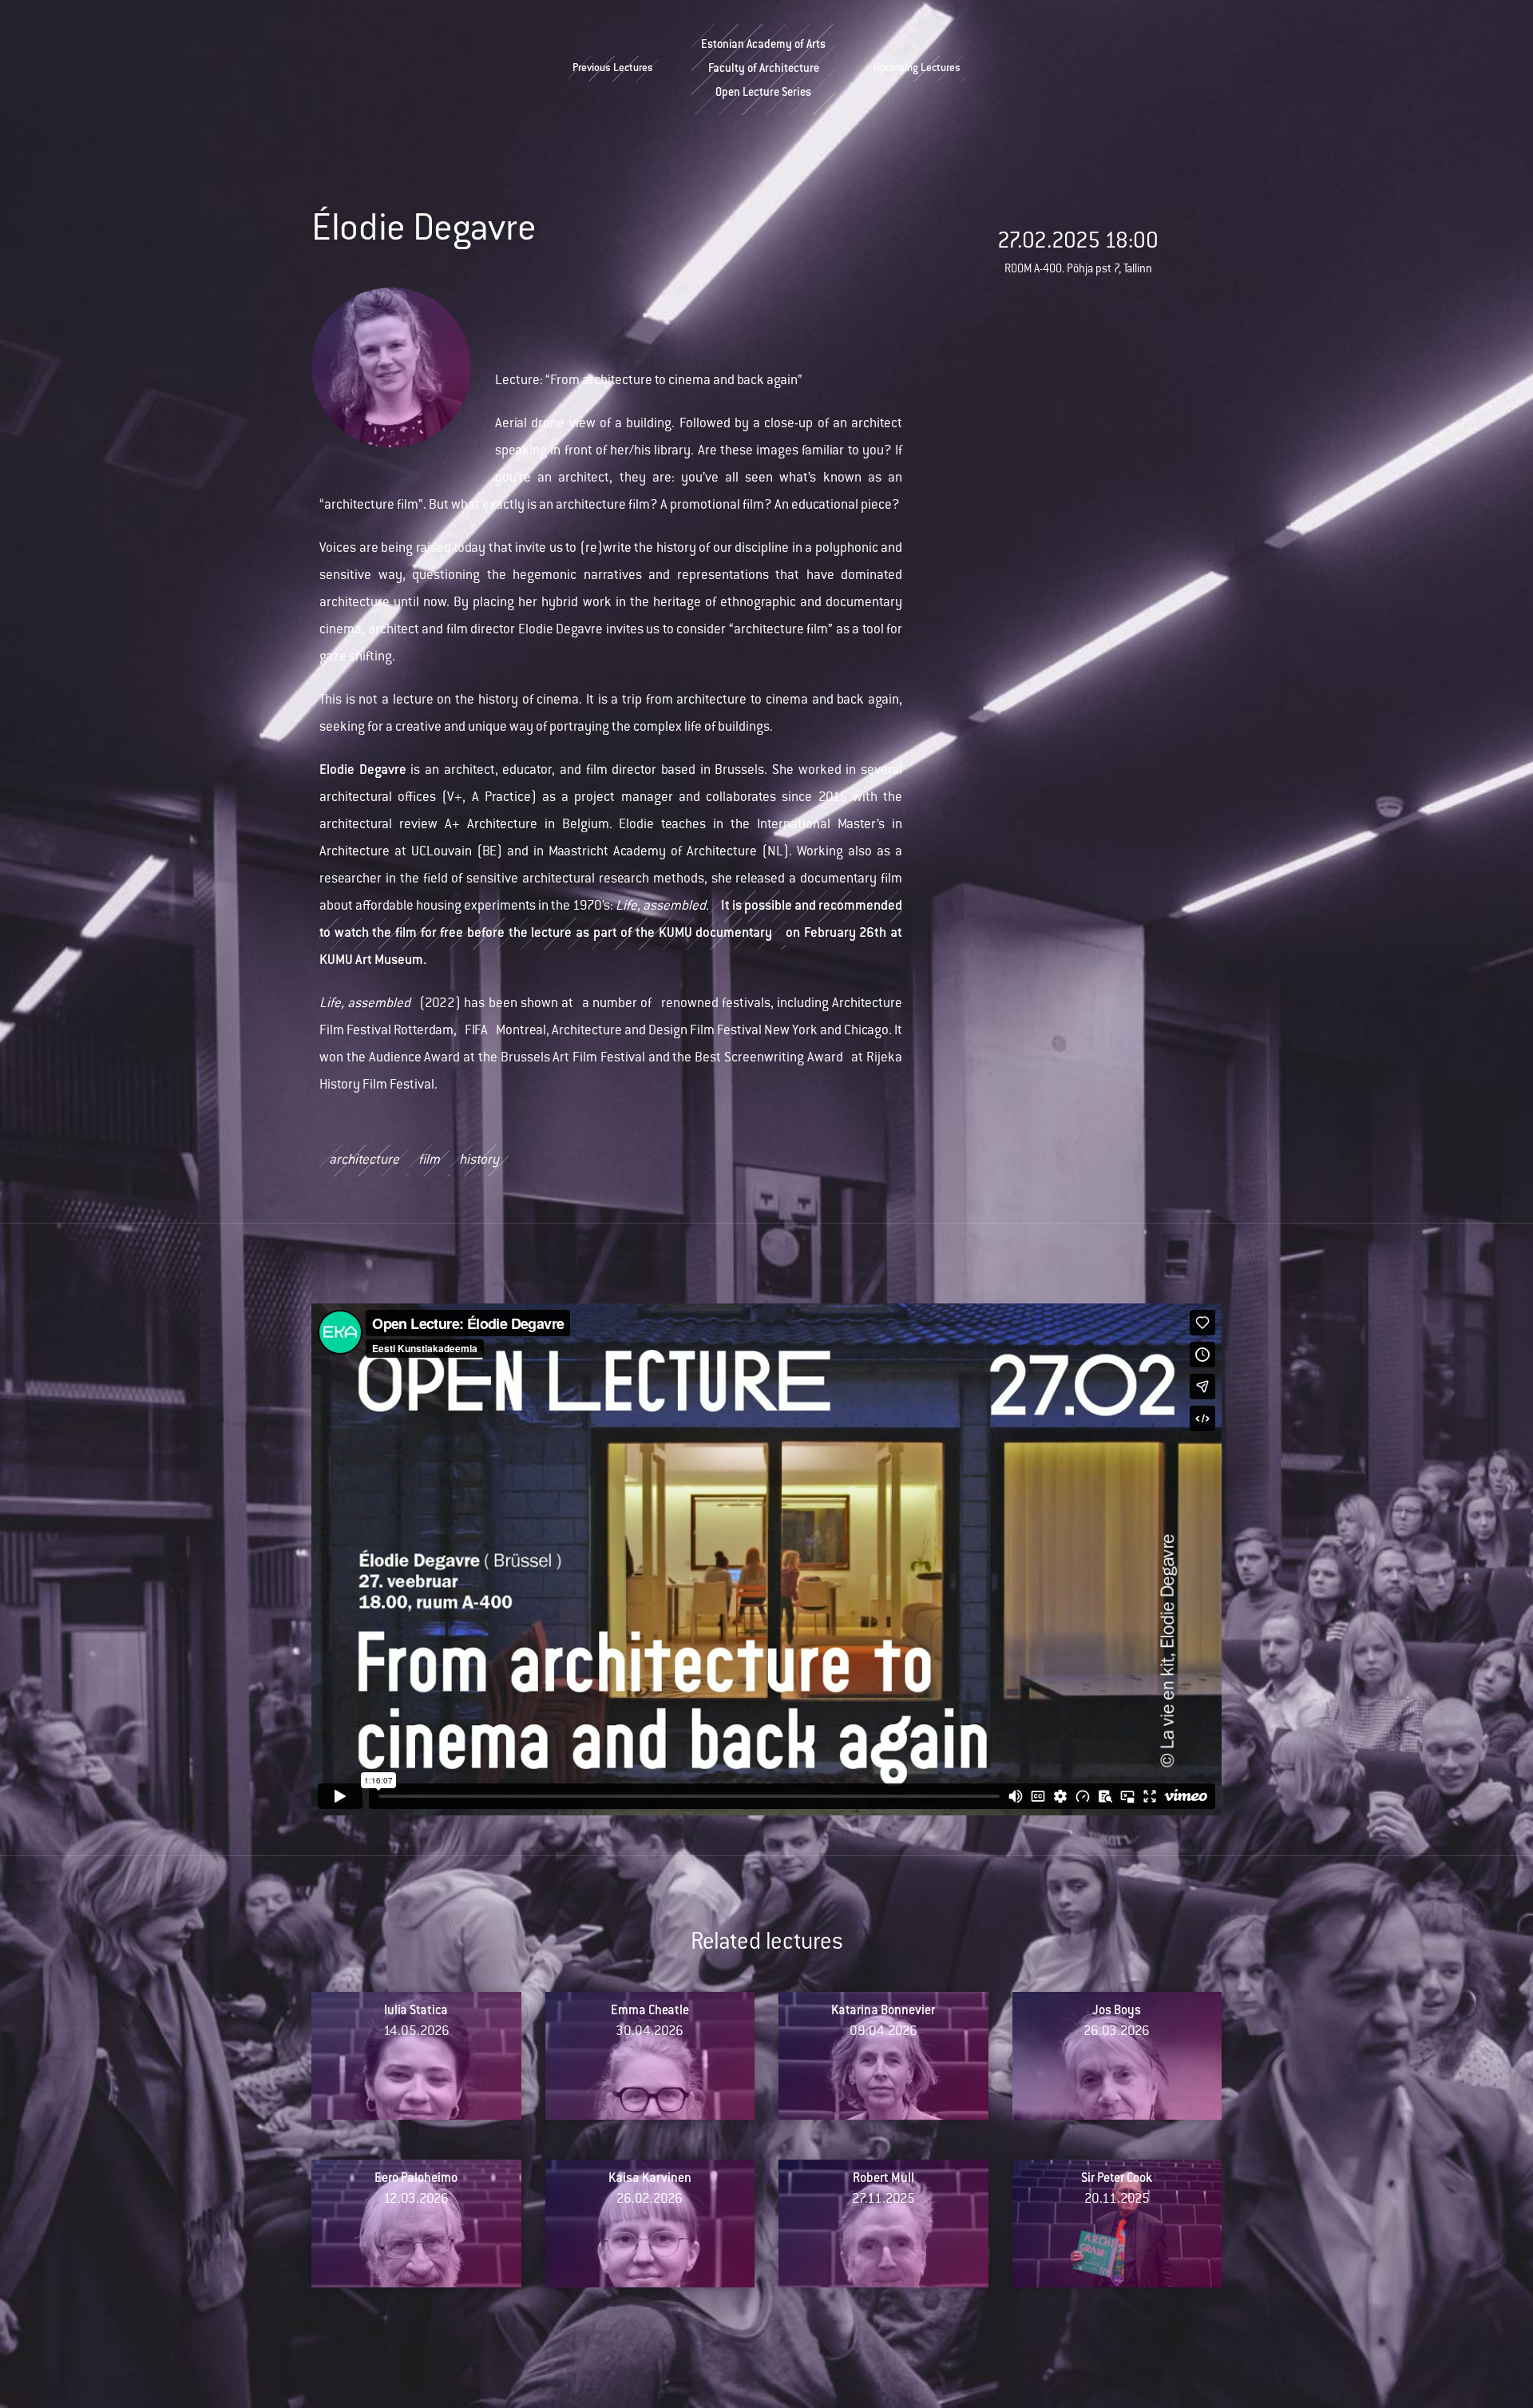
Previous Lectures (613, 69)
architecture (364, 1160)
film (429, 1160)
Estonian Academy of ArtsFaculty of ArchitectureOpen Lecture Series (763, 69)
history (479, 1160)
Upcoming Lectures (917, 69)
